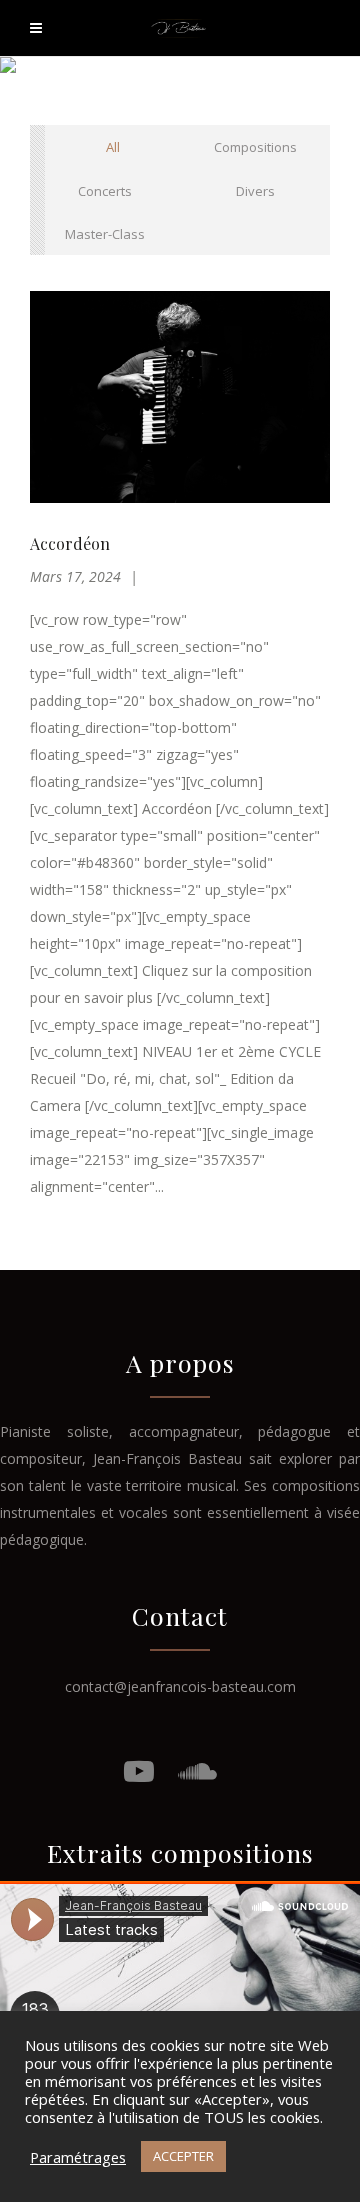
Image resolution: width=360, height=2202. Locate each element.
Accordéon (70, 543)
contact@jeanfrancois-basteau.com (180, 1686)
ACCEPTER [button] (183, 2156)
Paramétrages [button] (78, 2157)
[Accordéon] (180, 397)
